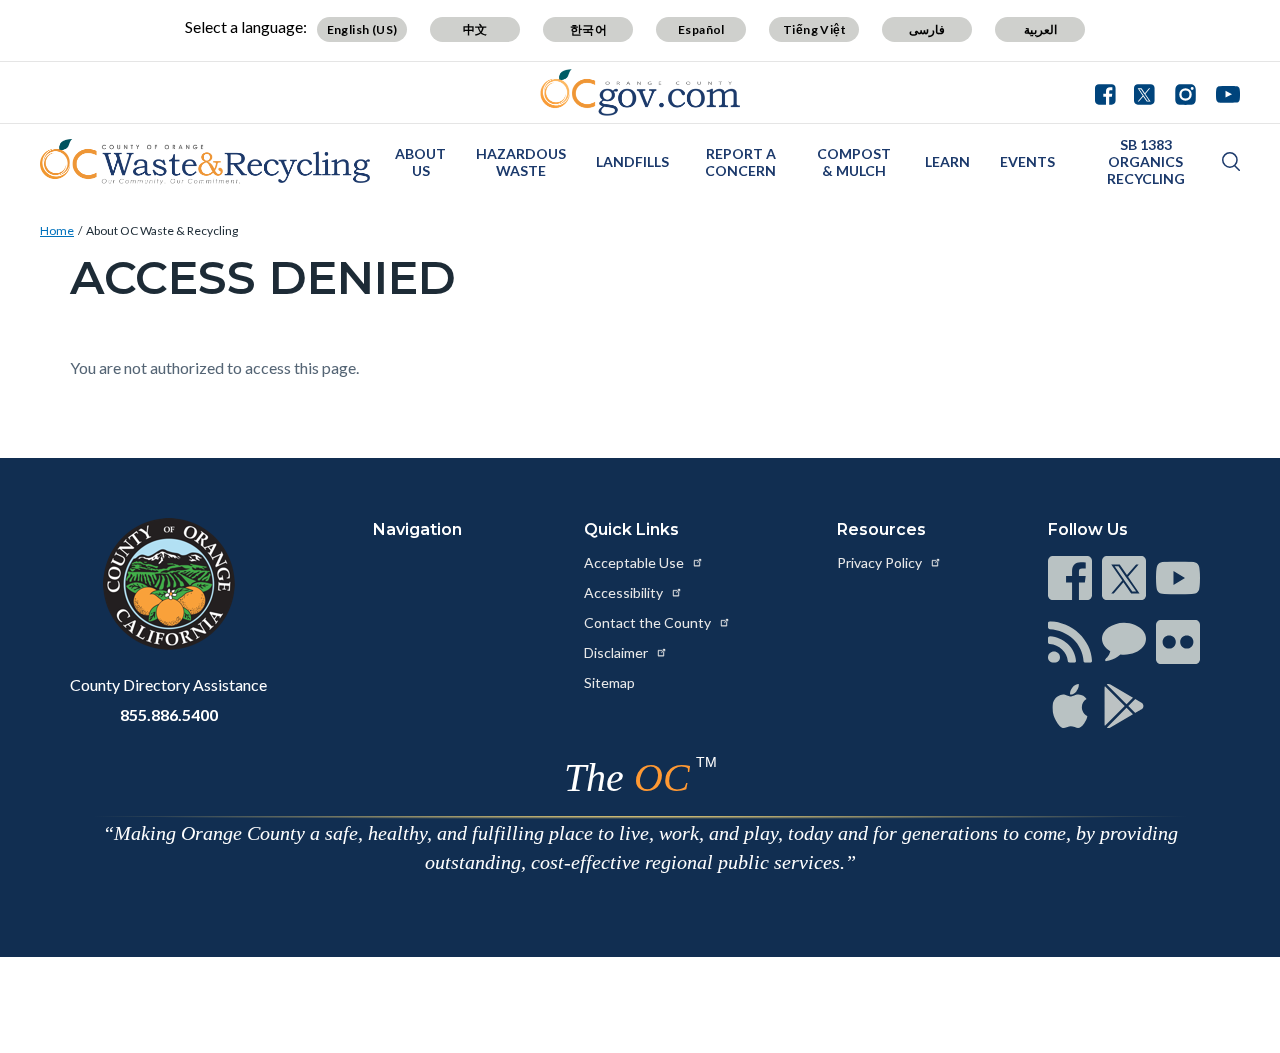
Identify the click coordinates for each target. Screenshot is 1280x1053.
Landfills (632, 161)
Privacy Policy (881, 562)
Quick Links (631, 529)
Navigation (417, 529)
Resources (881, 529)
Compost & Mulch (854, 162)
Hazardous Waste (521, 162)
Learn (947, 161)
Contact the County (649, 622)
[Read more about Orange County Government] (640, 92)
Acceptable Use (635, 562)
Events (1027, 161)
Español (701, 29)
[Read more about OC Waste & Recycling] (205, 162)
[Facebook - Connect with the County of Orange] (1110, 92)
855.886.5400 (169, 714)
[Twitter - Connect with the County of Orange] (1144, 92)
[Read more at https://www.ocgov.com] (168, 584)
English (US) (362, 29)
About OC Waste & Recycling (162, 230)
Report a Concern (740, 162)
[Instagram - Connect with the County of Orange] (1185, 92)
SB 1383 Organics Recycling (1146, 161)
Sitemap (609, 682)
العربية (1040, 29)
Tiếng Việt (814, 29)
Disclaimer (617, 652)
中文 (475, 29)
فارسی (927, 29)
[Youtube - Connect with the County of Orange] (1223, 92)
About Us (420, 162)
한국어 (588, 29)
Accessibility (625, 592)
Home (57, 230)
